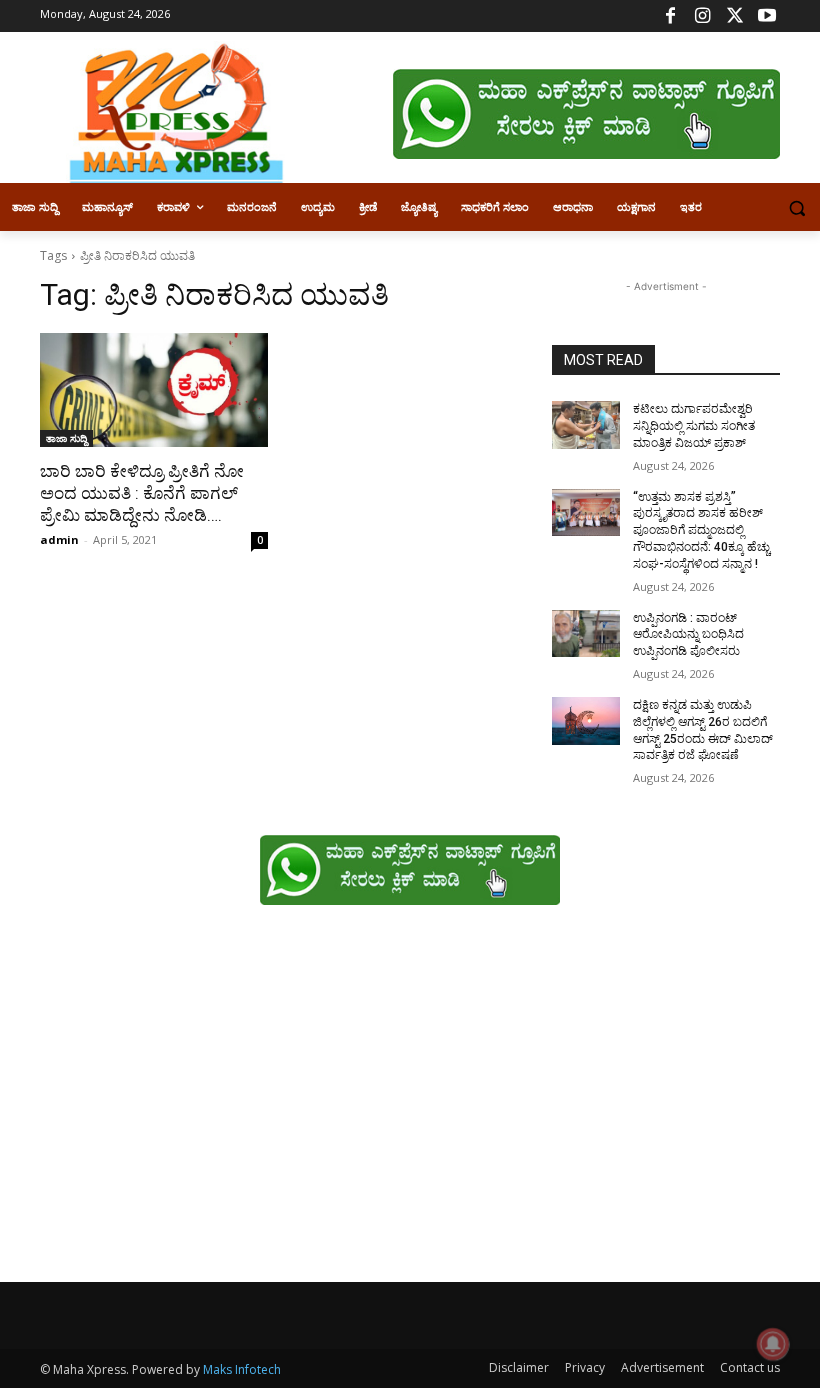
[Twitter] (734, 16)
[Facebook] (670, 16)
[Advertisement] (410, 1104)
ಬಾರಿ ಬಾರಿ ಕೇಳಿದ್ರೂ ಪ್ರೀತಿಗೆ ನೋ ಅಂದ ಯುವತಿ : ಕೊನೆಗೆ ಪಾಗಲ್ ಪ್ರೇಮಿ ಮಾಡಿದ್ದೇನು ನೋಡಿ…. (142, 493)
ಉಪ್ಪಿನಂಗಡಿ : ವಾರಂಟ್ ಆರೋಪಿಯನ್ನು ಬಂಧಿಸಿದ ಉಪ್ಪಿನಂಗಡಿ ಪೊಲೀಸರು (688, 635)
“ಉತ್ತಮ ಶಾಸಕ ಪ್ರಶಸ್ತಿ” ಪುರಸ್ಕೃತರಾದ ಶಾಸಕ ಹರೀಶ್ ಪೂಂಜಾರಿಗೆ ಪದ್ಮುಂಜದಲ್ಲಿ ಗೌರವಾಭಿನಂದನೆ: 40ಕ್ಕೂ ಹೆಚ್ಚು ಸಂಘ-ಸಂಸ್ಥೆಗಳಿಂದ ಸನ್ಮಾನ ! (701, 530)
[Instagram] (702, 16)
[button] (796, 207)
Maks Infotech (242, 1369)
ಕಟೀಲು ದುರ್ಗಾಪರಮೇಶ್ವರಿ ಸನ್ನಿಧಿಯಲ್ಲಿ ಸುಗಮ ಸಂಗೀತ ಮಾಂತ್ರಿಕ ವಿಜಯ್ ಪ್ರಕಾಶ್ (694, 426)
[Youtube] (766, 16)
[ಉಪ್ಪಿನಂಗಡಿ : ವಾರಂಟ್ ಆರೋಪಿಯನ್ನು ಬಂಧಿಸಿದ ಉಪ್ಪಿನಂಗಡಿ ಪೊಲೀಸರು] (586, 634)
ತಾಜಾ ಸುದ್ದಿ (66, 438)
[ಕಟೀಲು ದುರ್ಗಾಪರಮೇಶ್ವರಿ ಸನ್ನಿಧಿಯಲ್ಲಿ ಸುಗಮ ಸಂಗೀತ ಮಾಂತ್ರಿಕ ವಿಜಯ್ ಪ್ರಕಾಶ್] (586, 425)
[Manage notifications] (773, 1344)
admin (59, 539)
